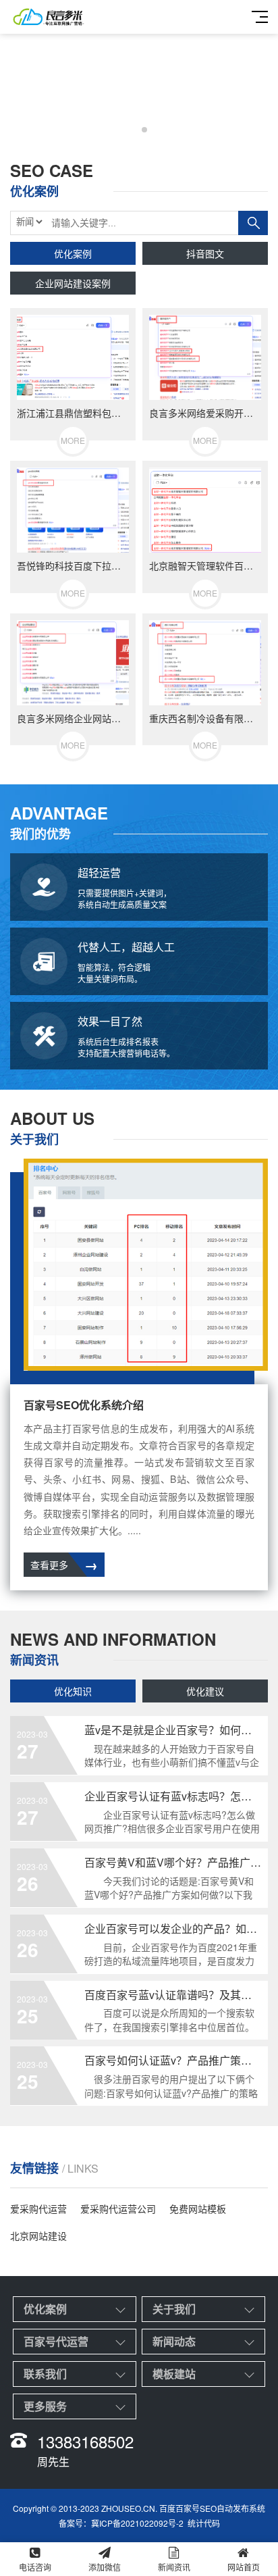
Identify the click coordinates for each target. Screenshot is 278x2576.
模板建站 (174, 2374)
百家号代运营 (56, 2341)
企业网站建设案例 (73, 283)
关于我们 (174, 2309)
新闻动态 (174, 2341)
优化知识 (73, 1691)
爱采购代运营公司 (118, 2208)
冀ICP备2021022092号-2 (137, 2523)
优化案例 (73, 253)
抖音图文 (205, 253)
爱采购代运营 (38, 2208)
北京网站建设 (38, 2236)
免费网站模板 (198, 2208)
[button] (134, 130)
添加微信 (105, 2567)
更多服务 (45, 2406)
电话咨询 (35, 2567)
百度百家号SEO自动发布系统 (212, 2508)
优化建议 (205, 1691)
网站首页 (244, 2567)
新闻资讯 (174, 2567)
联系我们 (45, 2374)
